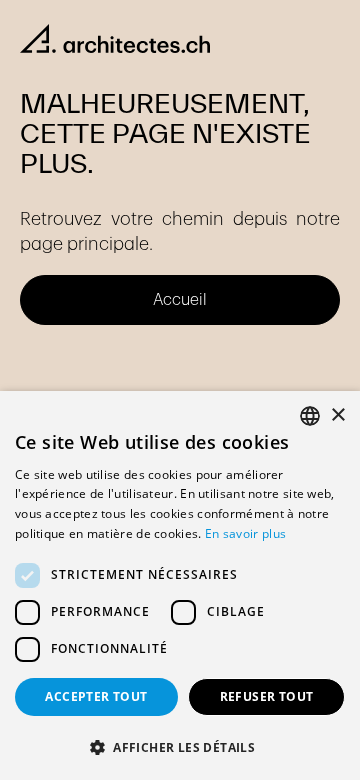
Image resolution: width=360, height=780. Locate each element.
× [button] (337, 415)
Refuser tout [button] (267, 696)
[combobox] (310, 416)
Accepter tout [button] (96, 696)
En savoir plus (245, 533)
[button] (180, 747)
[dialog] (180, 585)
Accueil (180, 300)
